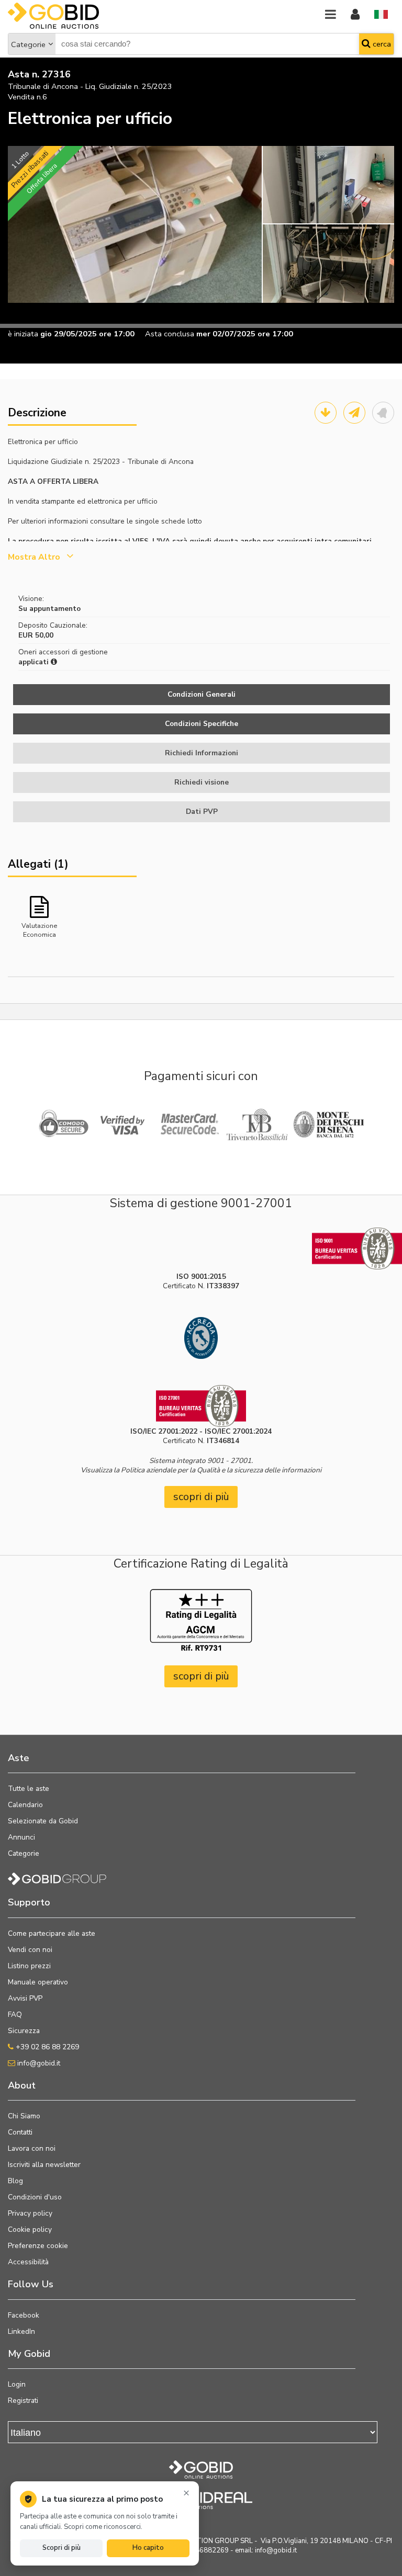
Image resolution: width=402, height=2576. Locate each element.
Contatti (20, 2132)
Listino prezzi (29, 1966)
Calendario (25, 1805)
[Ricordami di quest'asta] (383, 413)
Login (17, 2384)
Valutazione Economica (39, 929)
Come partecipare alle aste (52, 1933)
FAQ (15, 2015)
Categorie (28, 44)
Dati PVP (202, 812)
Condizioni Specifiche (202, 724)
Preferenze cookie (38, 2246)
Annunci (21, 1837)
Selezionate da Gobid (43, 1821)
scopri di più (201, 1497)
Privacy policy (30, 2213)
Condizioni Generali (202, 694)
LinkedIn (21, 2331)
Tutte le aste (29, 1789)
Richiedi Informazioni (202, 753)
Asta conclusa (170, 334)
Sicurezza (24, 2031)
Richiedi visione (202, 782)
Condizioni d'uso (35, 2197)
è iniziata (23, 334)
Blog (15, 2181)
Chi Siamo (24, 2116)
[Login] (355, 15)
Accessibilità (28, 2262)
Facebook (24, 2315)
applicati (35, 662)
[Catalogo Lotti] (326, 413)
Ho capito (148, 2548)
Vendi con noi (30, 1950)
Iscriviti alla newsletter (44, 2165)
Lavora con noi (32, 2148)
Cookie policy (30, 2229)
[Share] (354, 413)
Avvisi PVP (25, 1998)
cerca (381, 44)
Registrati (23, 2401)
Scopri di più (62, 2548)
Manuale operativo (38, 1982)
